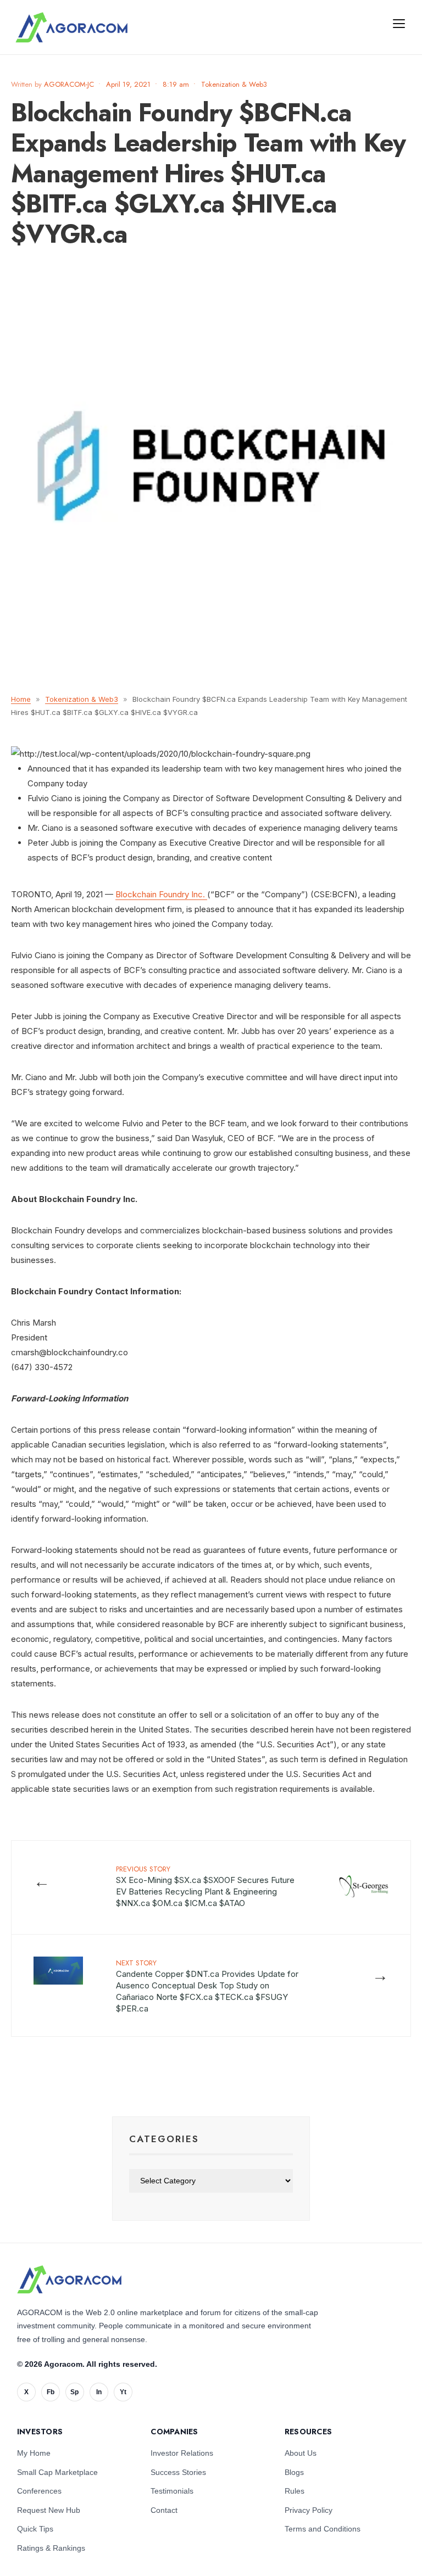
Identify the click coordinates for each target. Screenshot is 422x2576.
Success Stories (178, 2472)
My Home (34, 2453)
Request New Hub (49, 2510)
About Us (301, 2453)
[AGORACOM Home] (69, 2279)
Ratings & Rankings (51, 2548)
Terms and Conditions (323, 2529)
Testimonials (172, 2491)
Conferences (39, 2491)
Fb (51, 2392)
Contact (164, 2510)
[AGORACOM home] (71, 27)
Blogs (294, 2472)
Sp (74, 2392)
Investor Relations (182, 2453)
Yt (123, 2392)
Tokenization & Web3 (234, 84)
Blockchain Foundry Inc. (161, 894)
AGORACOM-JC (69, 84)
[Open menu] (399, 23)
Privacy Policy (309, 2510)
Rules (295, 2491)
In (99, 2392)
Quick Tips (35, 2529)
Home (21, 699)
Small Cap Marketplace (57, 2472)
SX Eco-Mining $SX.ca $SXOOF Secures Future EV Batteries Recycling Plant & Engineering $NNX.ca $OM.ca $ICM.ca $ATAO (205, 1886)
